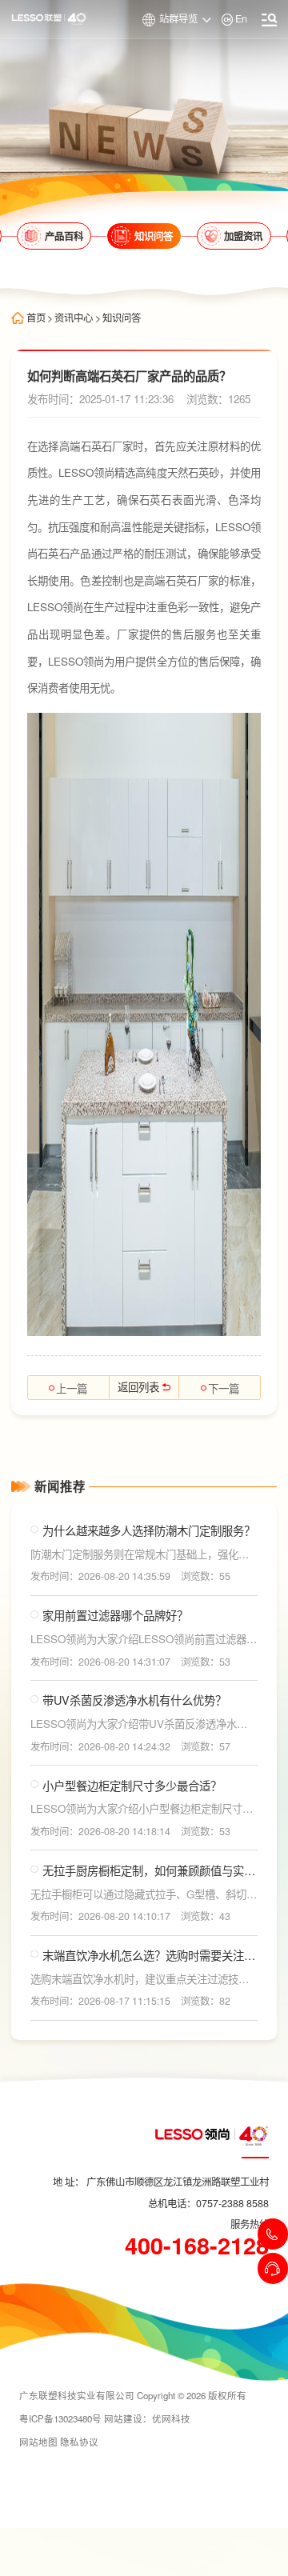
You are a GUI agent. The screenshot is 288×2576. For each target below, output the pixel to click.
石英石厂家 (107, 446)
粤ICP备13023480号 (60, 2418)
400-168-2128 (197, 2246)
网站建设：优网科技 (147, 2418)
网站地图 (38, 2442)
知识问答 (122, 318)
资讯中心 (74, 318)
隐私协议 (79, 2442)
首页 (36, 318)
